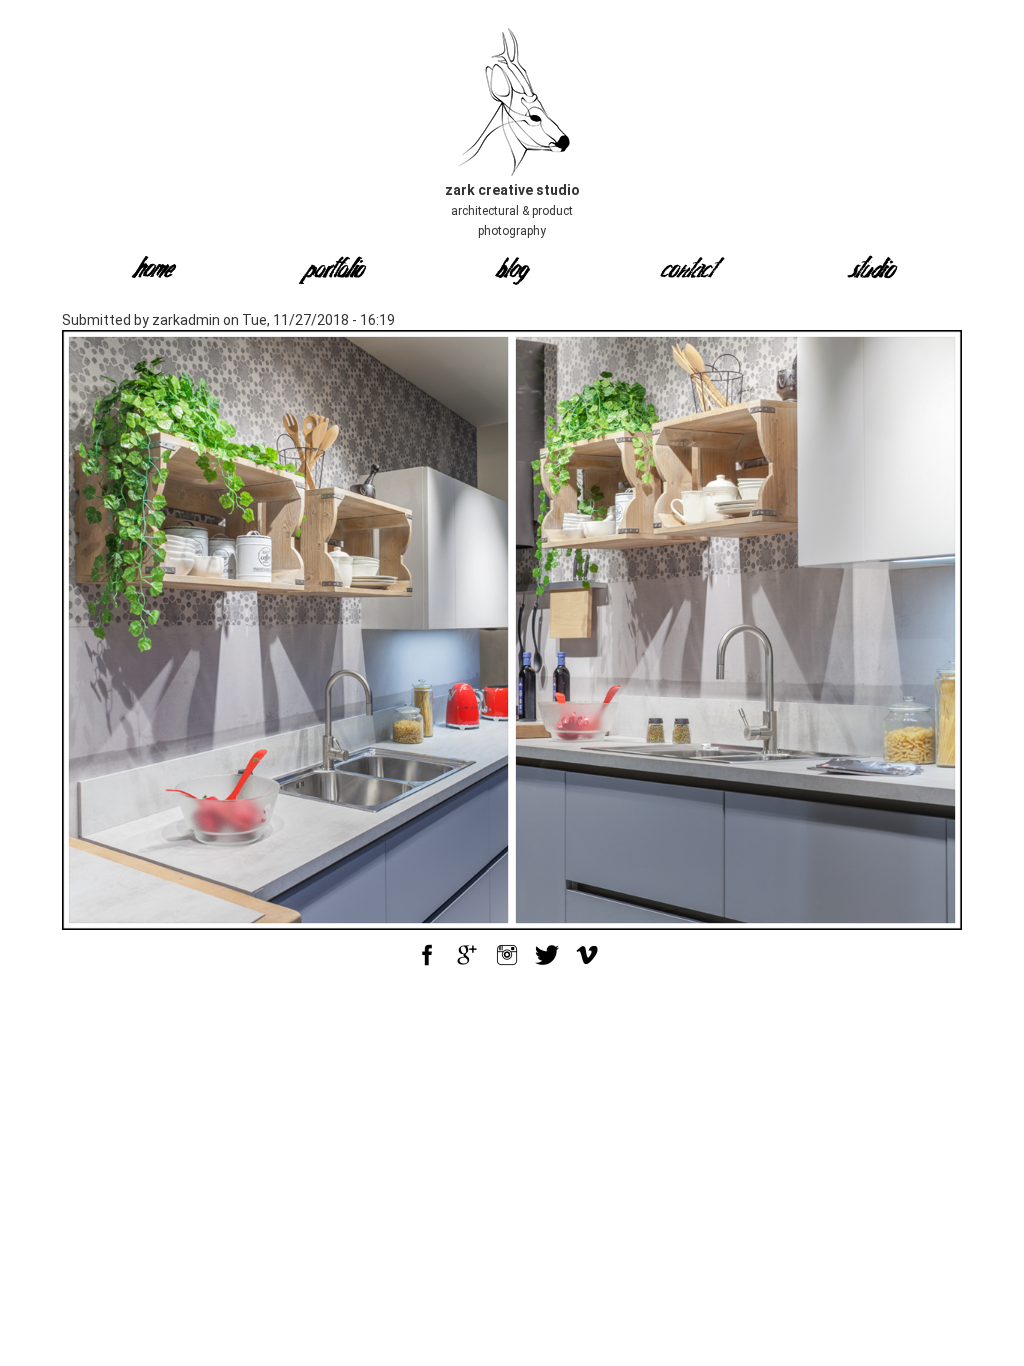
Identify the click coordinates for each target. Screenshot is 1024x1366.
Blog (512, 272)
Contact (692, 272)
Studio (872, 272)
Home (152, 272)
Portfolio (332, 272)
